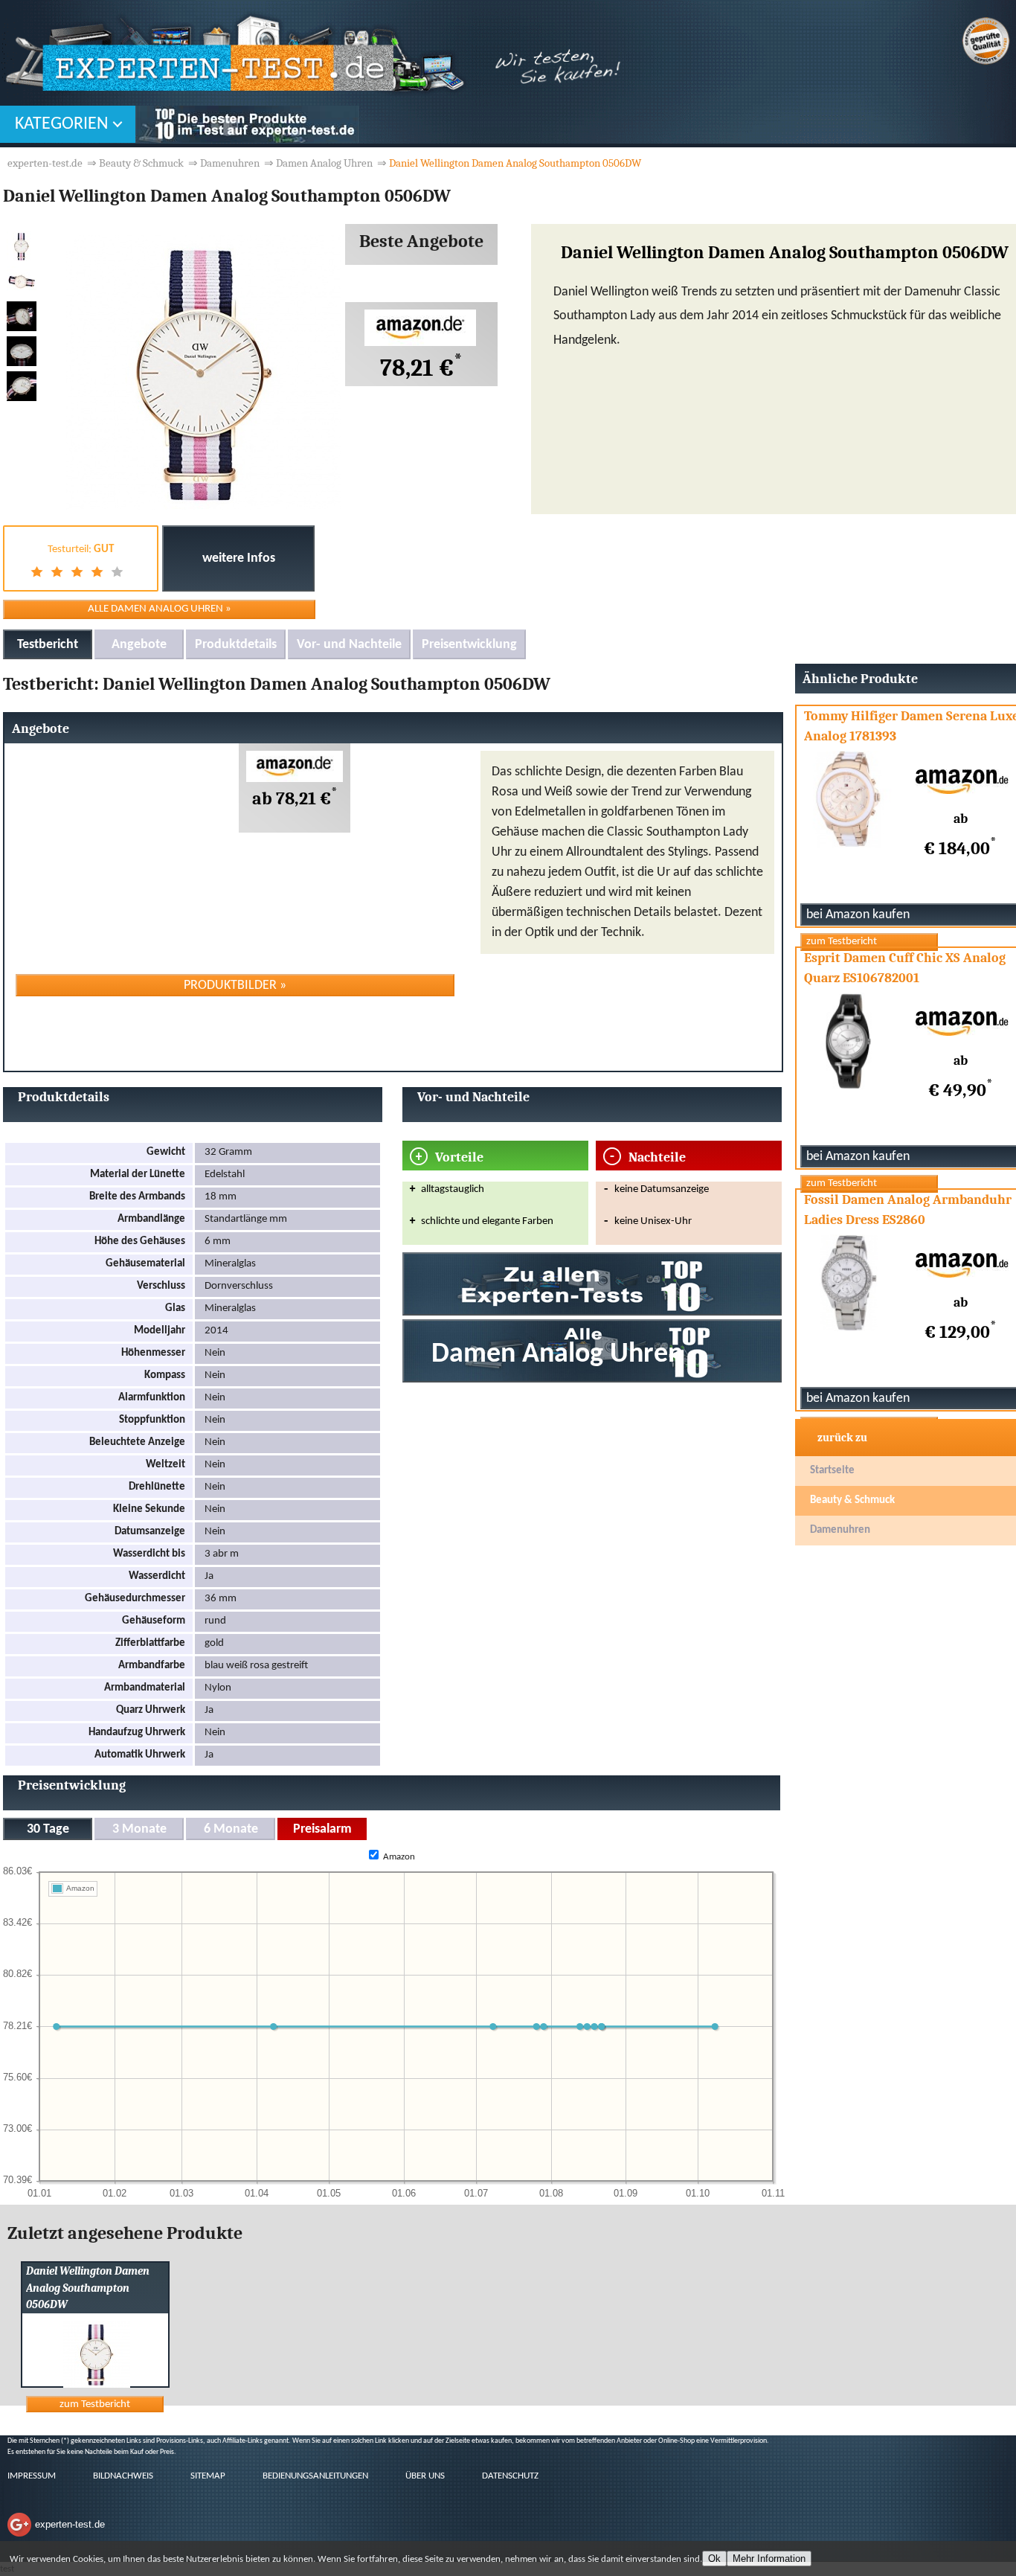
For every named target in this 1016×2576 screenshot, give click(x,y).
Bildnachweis (123, 2476)
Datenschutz (510, 2476)
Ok (714, 2559)
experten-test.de (45, 163)
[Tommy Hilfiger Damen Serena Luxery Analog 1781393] (869, 942)
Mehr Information (769, 2559)
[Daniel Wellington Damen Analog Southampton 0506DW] (76, 2385)
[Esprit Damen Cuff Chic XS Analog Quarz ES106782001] (869, 1183)
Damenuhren (840, 1530)
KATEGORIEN (62, 124)
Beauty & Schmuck (852, 1500)
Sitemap (208, 2476)
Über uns (425, 2476)
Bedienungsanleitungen (315, 2476)
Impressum (32, 2476)
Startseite (832, 1471)
